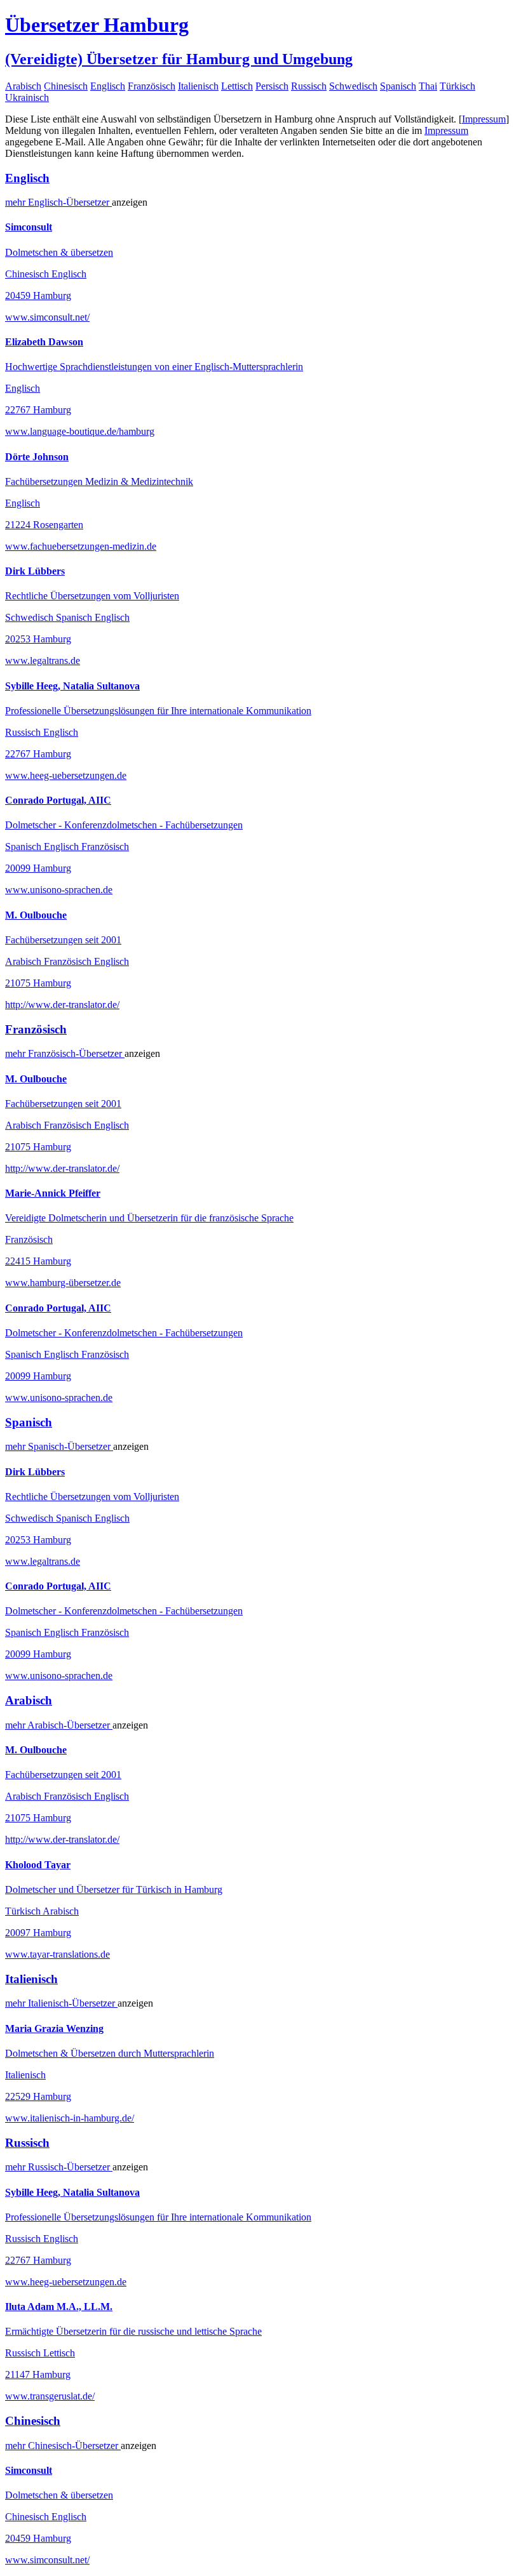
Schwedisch (353, 86)
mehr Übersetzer (58, 202)
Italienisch (198, 86)
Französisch (152, 86)
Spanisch (398, 86)
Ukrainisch (27, 97)
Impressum (484, 119)
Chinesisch (66, 86)
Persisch (272, 86)
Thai (428, 86)
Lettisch (237, 86)
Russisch (309, 86)
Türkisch (457, 86)
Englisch (108, 86)
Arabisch (23, 86)
